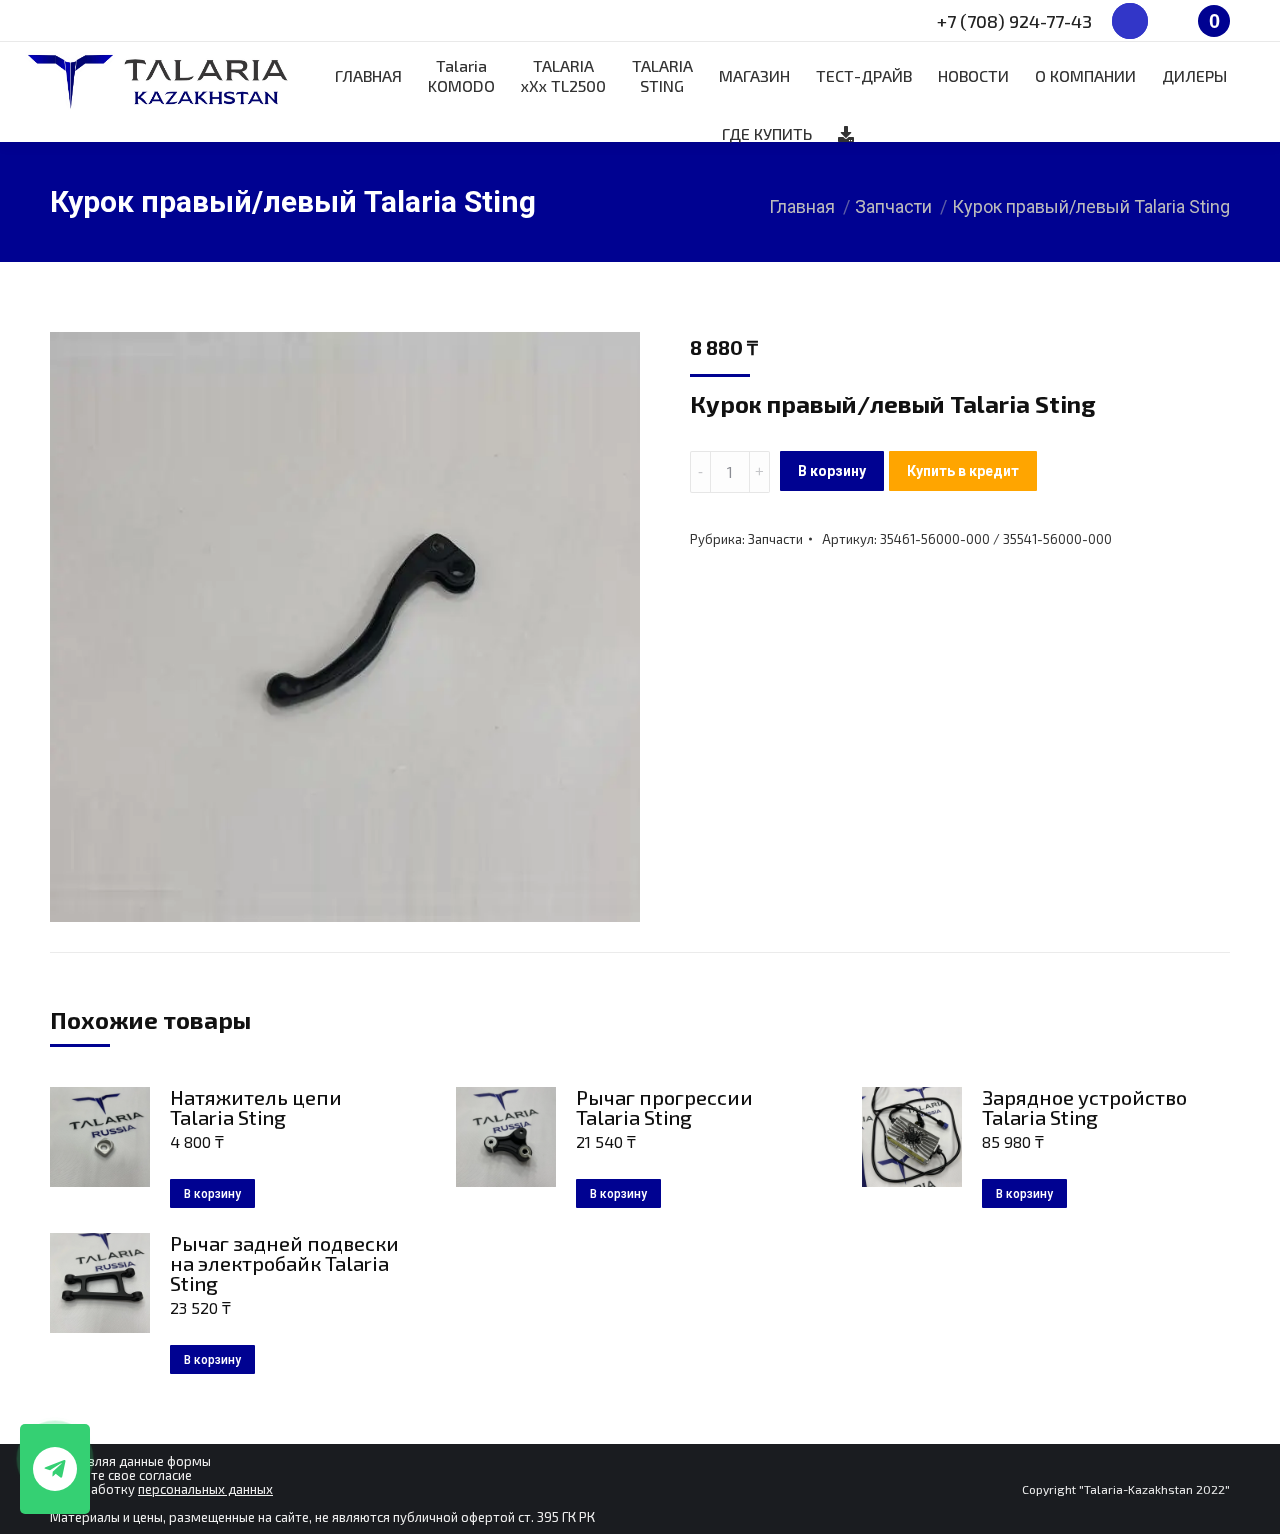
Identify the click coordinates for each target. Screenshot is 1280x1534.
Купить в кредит (963, 471)
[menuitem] (368, 76)
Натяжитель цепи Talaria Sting (256, 1107)
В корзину (832, 471)
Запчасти (775, 539)
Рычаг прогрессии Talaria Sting (664, 1107)
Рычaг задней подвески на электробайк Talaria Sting (284, 1263)
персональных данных (205, 1489)
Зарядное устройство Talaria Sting (1084, 1107)
